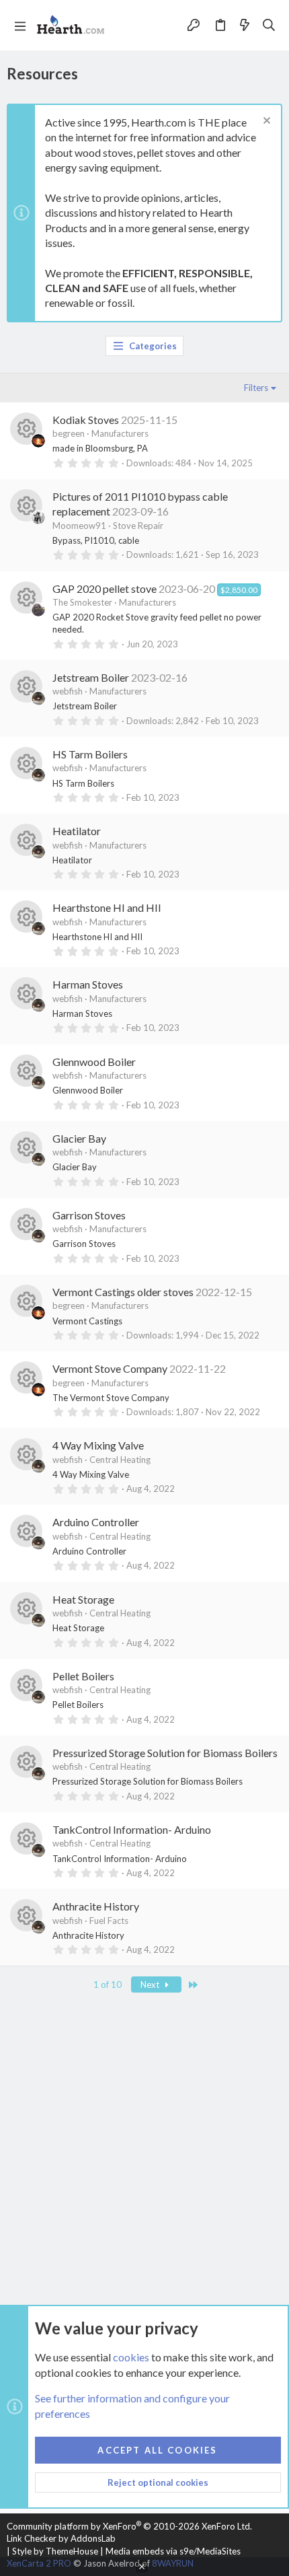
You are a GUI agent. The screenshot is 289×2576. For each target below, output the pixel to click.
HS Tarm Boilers (90, 754)
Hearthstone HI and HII (107, 907)
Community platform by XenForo (129, 2526)
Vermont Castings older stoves (123, 1292)
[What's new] (245, 25)
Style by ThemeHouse (55, 2551)
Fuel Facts (109, 1921)
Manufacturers (120, 433)
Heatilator (77, 831)
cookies (131, 2357)
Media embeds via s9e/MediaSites (173, 2551)
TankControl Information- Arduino (132, 1829)
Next (151, 1984)
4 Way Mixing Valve (98, 1445)
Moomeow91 (79, 526)
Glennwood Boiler (94, 1062)
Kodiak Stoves (86, 420)
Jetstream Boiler (91, 677)
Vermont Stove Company (110, 1368)
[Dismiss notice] (265, 122)
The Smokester (82, 602)
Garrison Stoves (89, 1215)
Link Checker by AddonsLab (61, 2538)
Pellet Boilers (83, 1676)
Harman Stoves (88, 984)
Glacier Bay (79, 1138)
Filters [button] (256, 388)
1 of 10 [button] (108, 1984)
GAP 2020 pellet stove (105, 588)
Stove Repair (138, 526)
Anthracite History (96, 1906)
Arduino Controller (96, 1522)
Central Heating (120, 1460)
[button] (20, 26)
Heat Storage (83, 1599)
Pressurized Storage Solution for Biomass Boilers (165, 1753)
